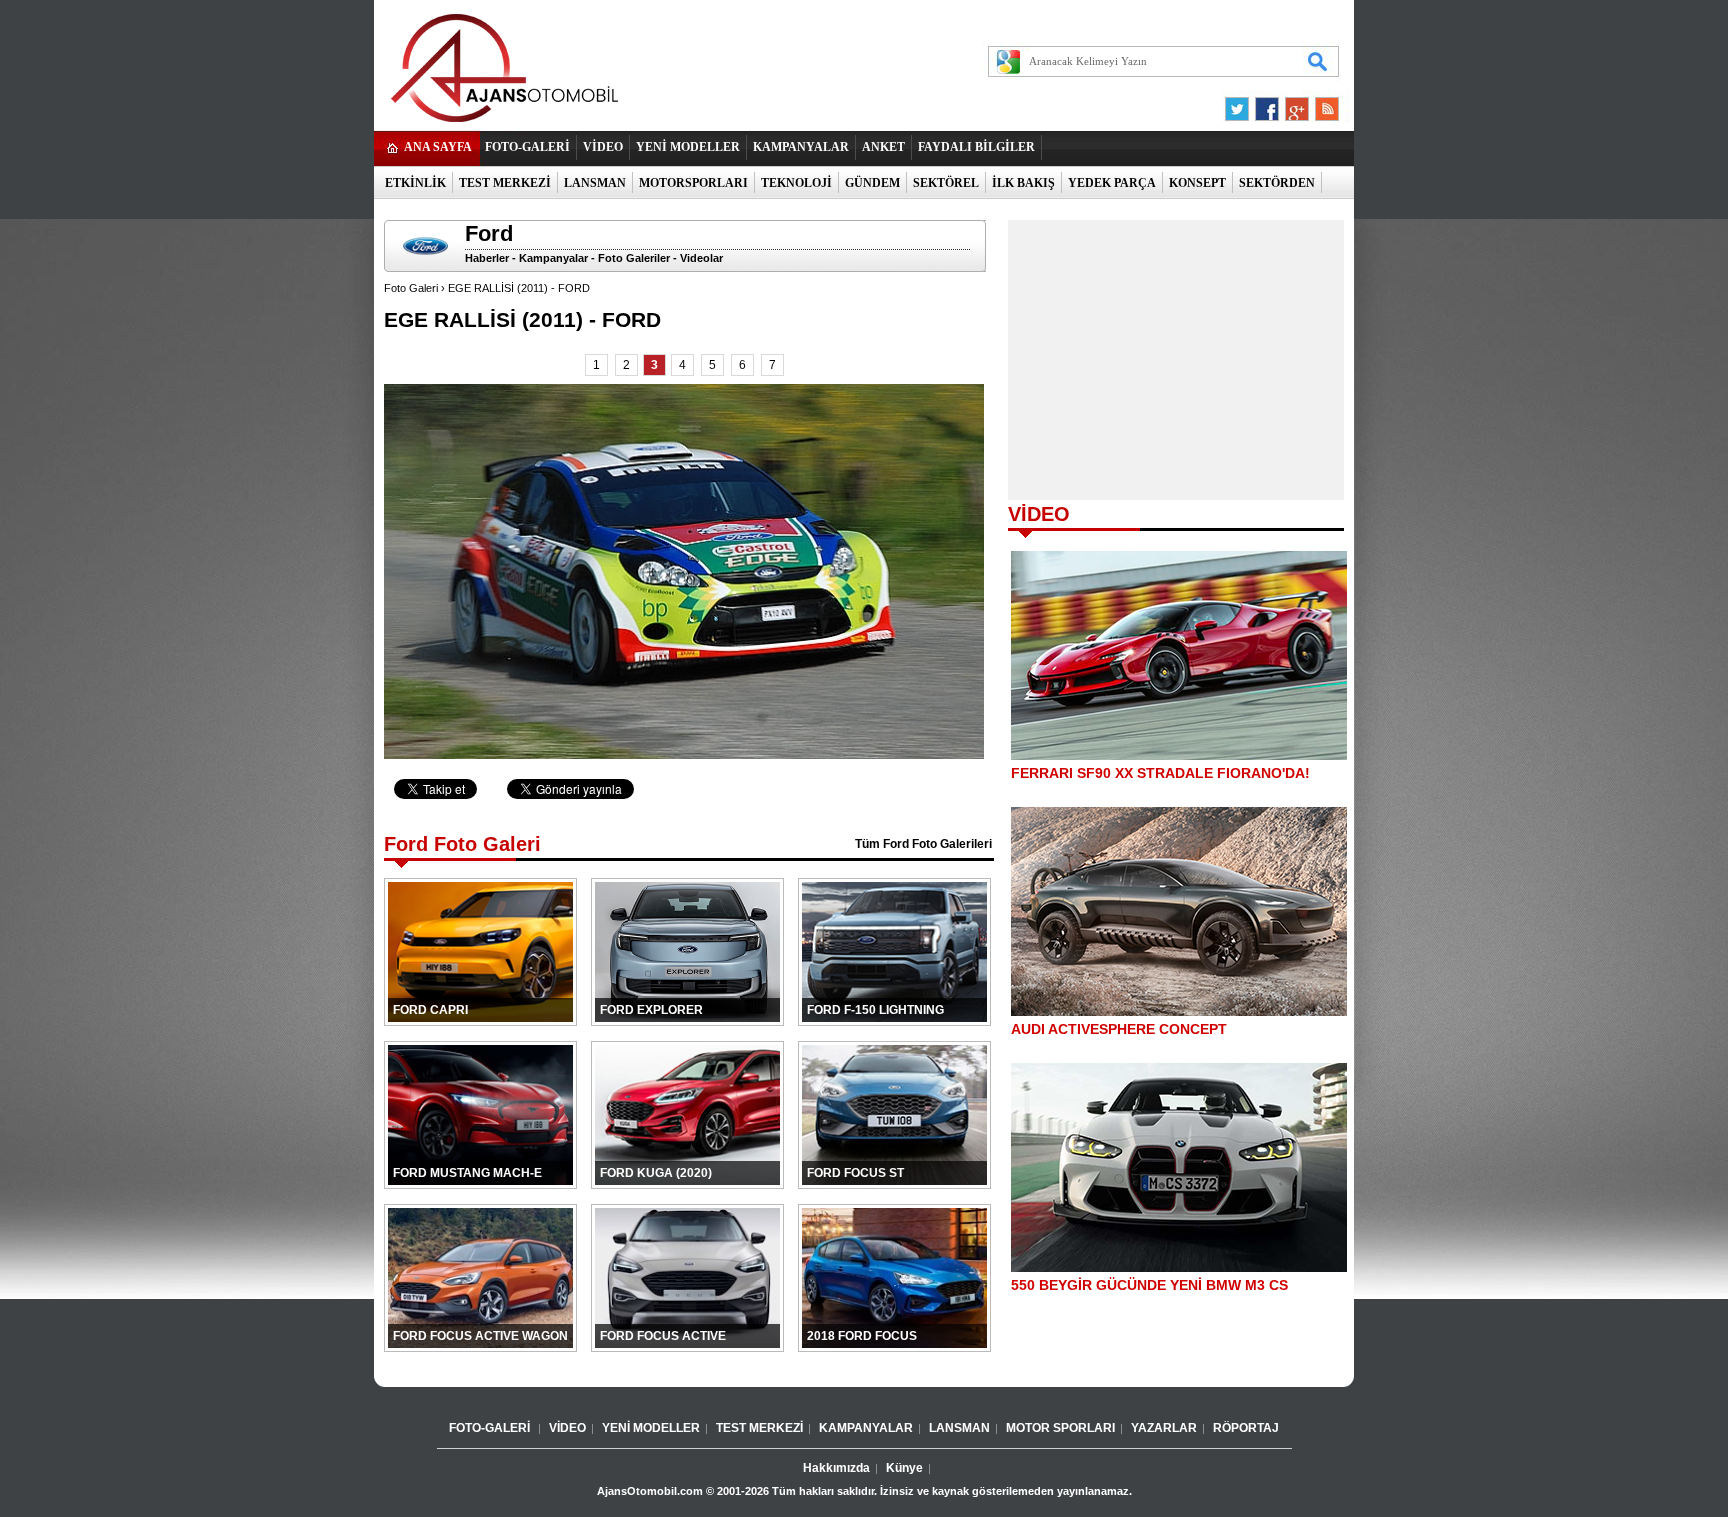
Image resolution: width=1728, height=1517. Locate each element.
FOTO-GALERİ (527, 147)
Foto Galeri (411, 288)
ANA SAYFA (438, 147)
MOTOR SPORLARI (1060, 1428)
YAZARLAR (1164, 1428)
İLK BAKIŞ (1023, 183)
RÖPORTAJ (1246, 1428)
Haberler (487, 258)
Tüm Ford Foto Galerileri (923, 844)
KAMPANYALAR (801, 147)
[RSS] (1321, 104)
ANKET (883, 147)
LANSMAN (595, 183)
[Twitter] (1240, 104)
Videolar (701, 258)
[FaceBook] (1267, 104)
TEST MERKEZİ (505, 183)
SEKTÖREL (946, 183)
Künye (904, 1468)
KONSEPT (1197, 183)
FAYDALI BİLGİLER (976, 147)
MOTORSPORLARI (693, 183)
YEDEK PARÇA (1112, 183)
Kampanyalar (553, 258)
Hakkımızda (836, 1468)
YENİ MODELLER (688, 147)
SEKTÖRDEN (1277, 183)
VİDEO (603, 147)
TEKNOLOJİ (796, 183)
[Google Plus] (1294, 104)
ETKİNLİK (415, 183)
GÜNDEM (872, 183)
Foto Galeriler (634, 258)
